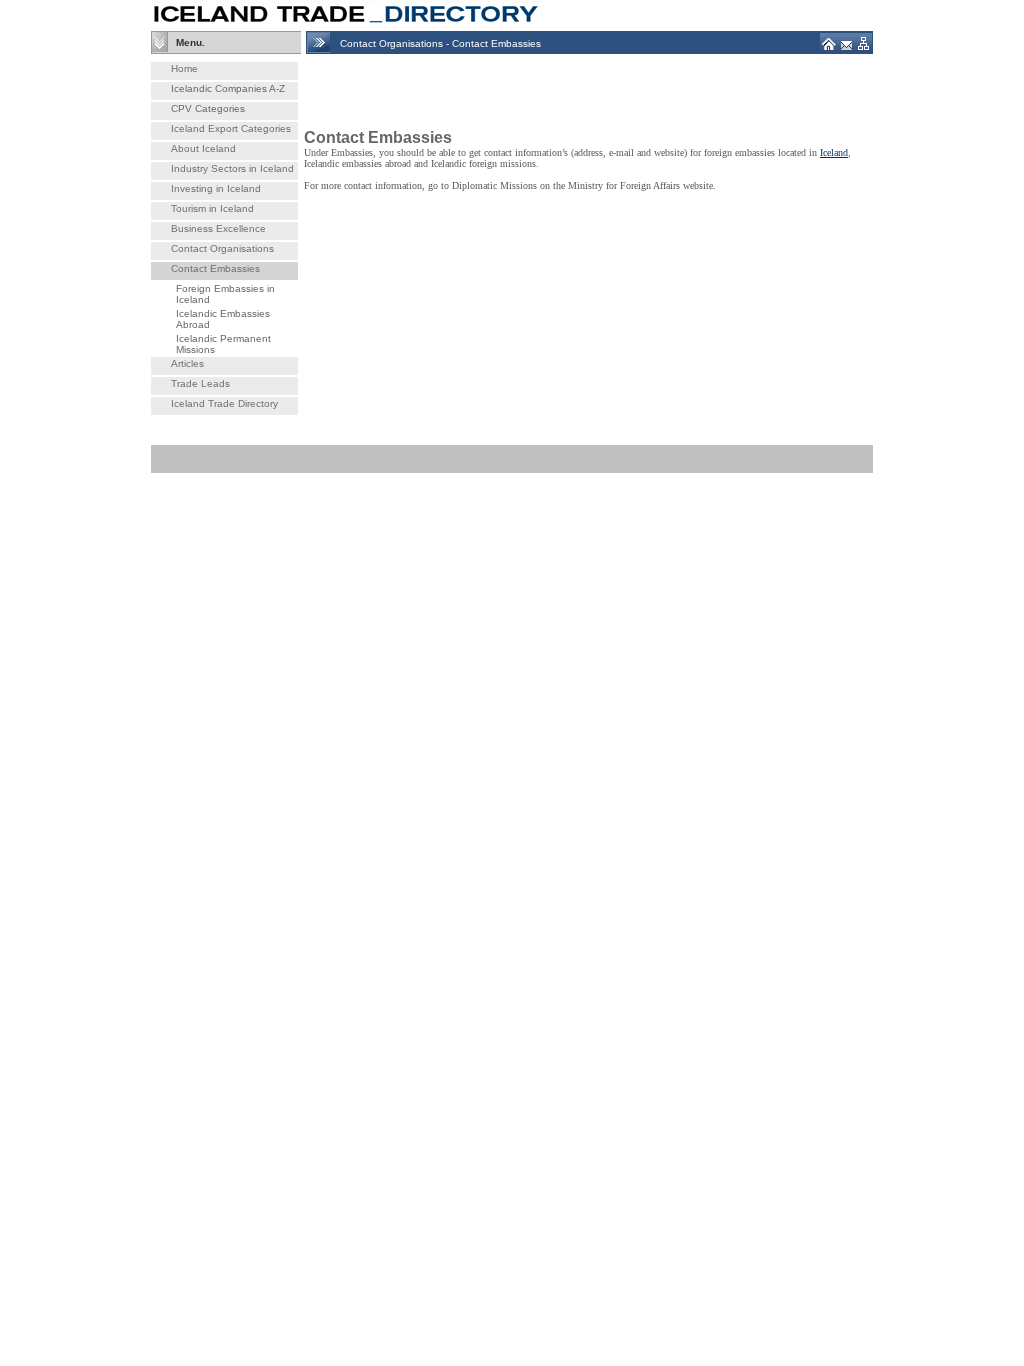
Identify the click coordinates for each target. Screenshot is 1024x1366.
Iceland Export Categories (231, 128)
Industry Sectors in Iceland (232, 168)
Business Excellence (218, 228)
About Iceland (203, 148)
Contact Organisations (222, 248)
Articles (187, 363)
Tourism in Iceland (212, 208)
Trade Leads (200, 383)
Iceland (834, 152)
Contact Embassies (215, 268)
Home (184, 68)
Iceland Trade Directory (224, 403)
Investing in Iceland (216, 188)
